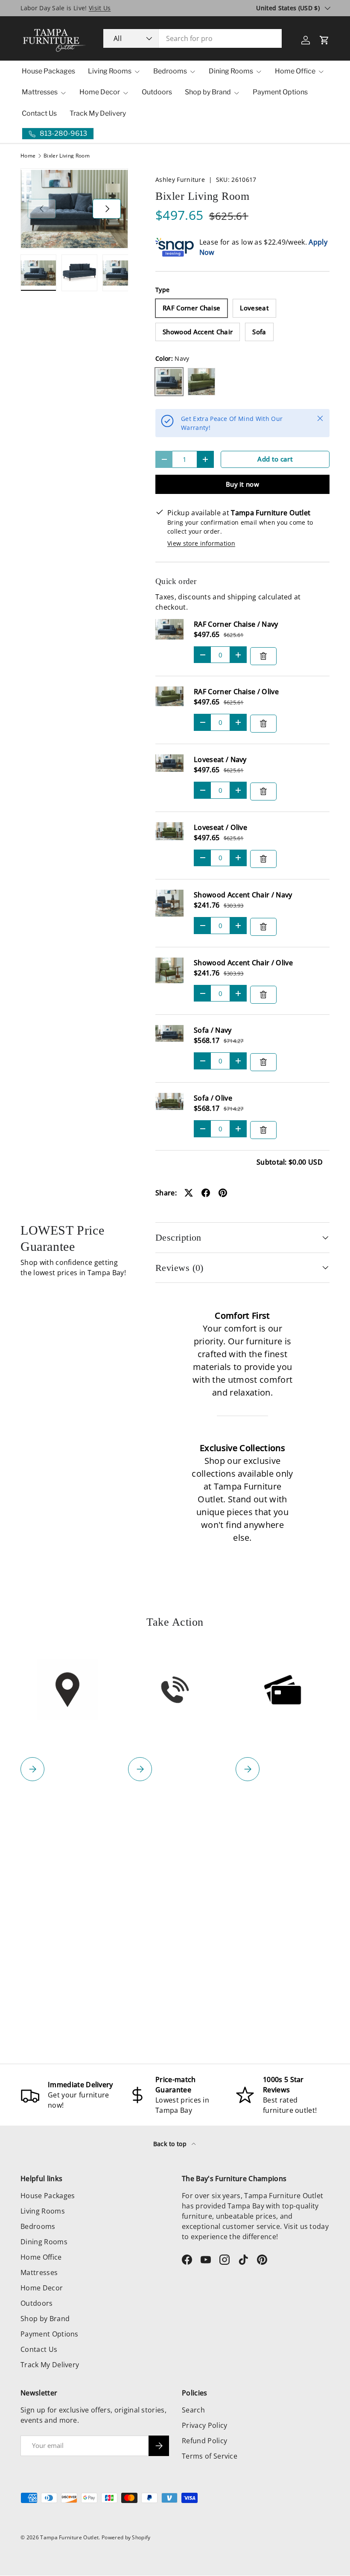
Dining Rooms (44, 2242)
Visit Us (100, 8)
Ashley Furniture (180, 180)
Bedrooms (38, 2226)
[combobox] (192, 38)
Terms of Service (210, 2456)
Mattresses (39, 2272)
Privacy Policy (204, 2425)
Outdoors (157, 92)
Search (193, 2410)
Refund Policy (204, 2441)
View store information (201, 543)
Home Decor (42, 2288)
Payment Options (280, 92)
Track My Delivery (98, 113)
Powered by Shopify (126, 2537)
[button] (324, 40)
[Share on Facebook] (206, 1193)
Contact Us (39, 113)
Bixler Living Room (67, 156)
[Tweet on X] (189, 1193)
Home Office (41, 2257)
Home (28, 156)
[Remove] (263, 656)
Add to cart (275, 459)
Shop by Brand (45, 2319)
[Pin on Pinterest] (223, 1193)
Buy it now (242, 484)
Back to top (171, 2144)
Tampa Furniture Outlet (69, 2537)
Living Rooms (43, 2211)
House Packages (48, 71)
